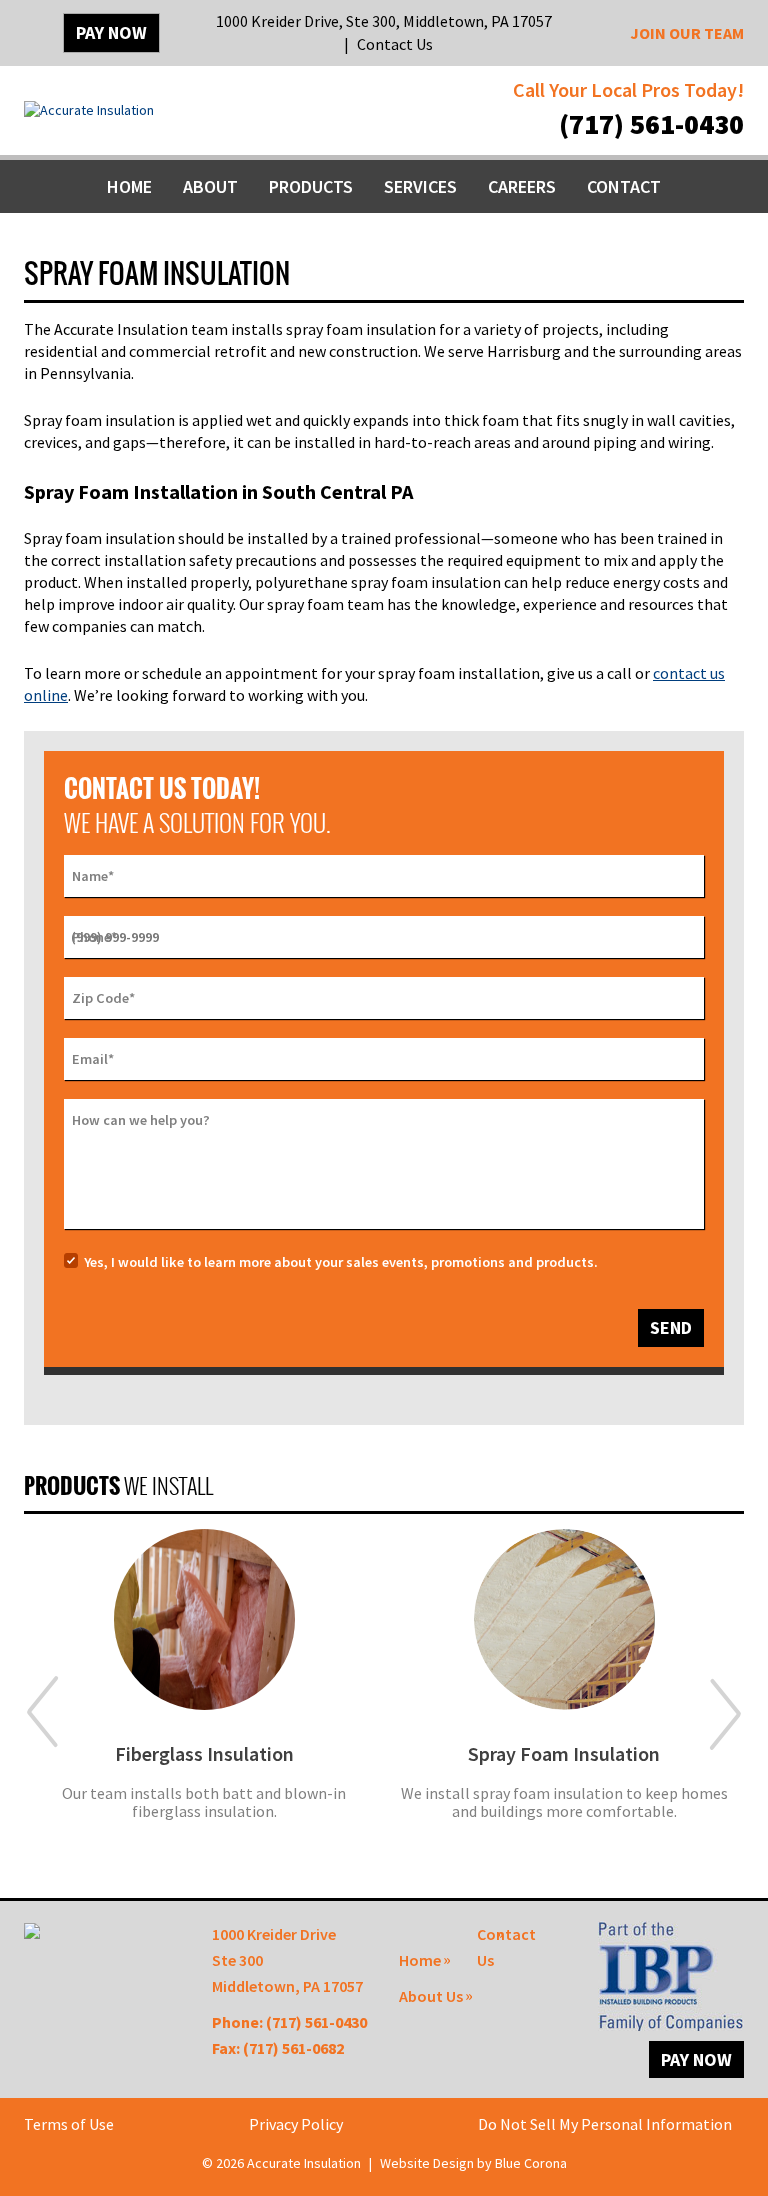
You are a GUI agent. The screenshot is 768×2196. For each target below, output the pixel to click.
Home (129, 186)
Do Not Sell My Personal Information (605, 2124)
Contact (624, 186)
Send (671, 1327)
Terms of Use (69, 2124)
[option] (204, 1687)
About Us (431, 1996)
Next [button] (725, 1713)
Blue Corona (531, 2163)
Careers (522, 186)
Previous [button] (42, 1713)
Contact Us (395, 44)
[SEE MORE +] (204, 1619)
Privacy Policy (296, 2124)
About (210, 186)
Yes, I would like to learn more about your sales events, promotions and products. (341, 1262)
